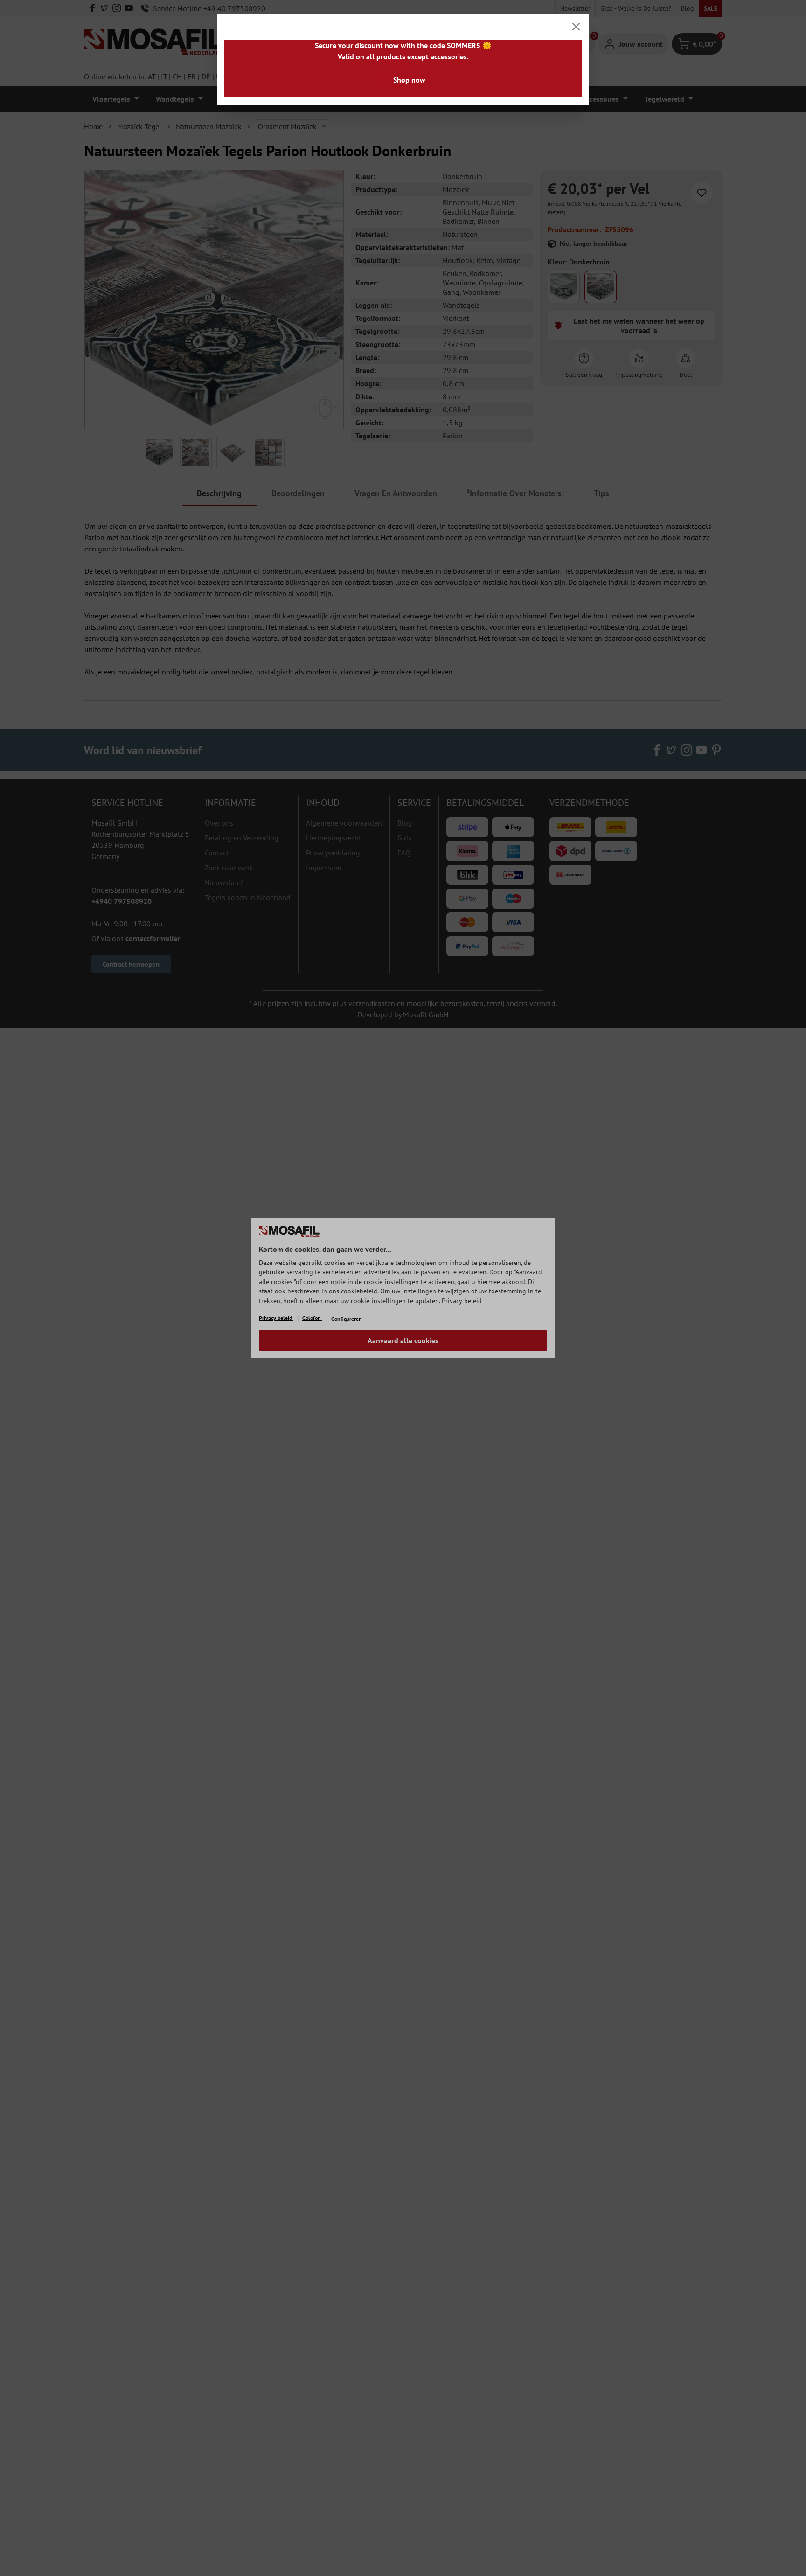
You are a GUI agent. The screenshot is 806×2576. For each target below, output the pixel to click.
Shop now (409, 80)
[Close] (576, 27)
